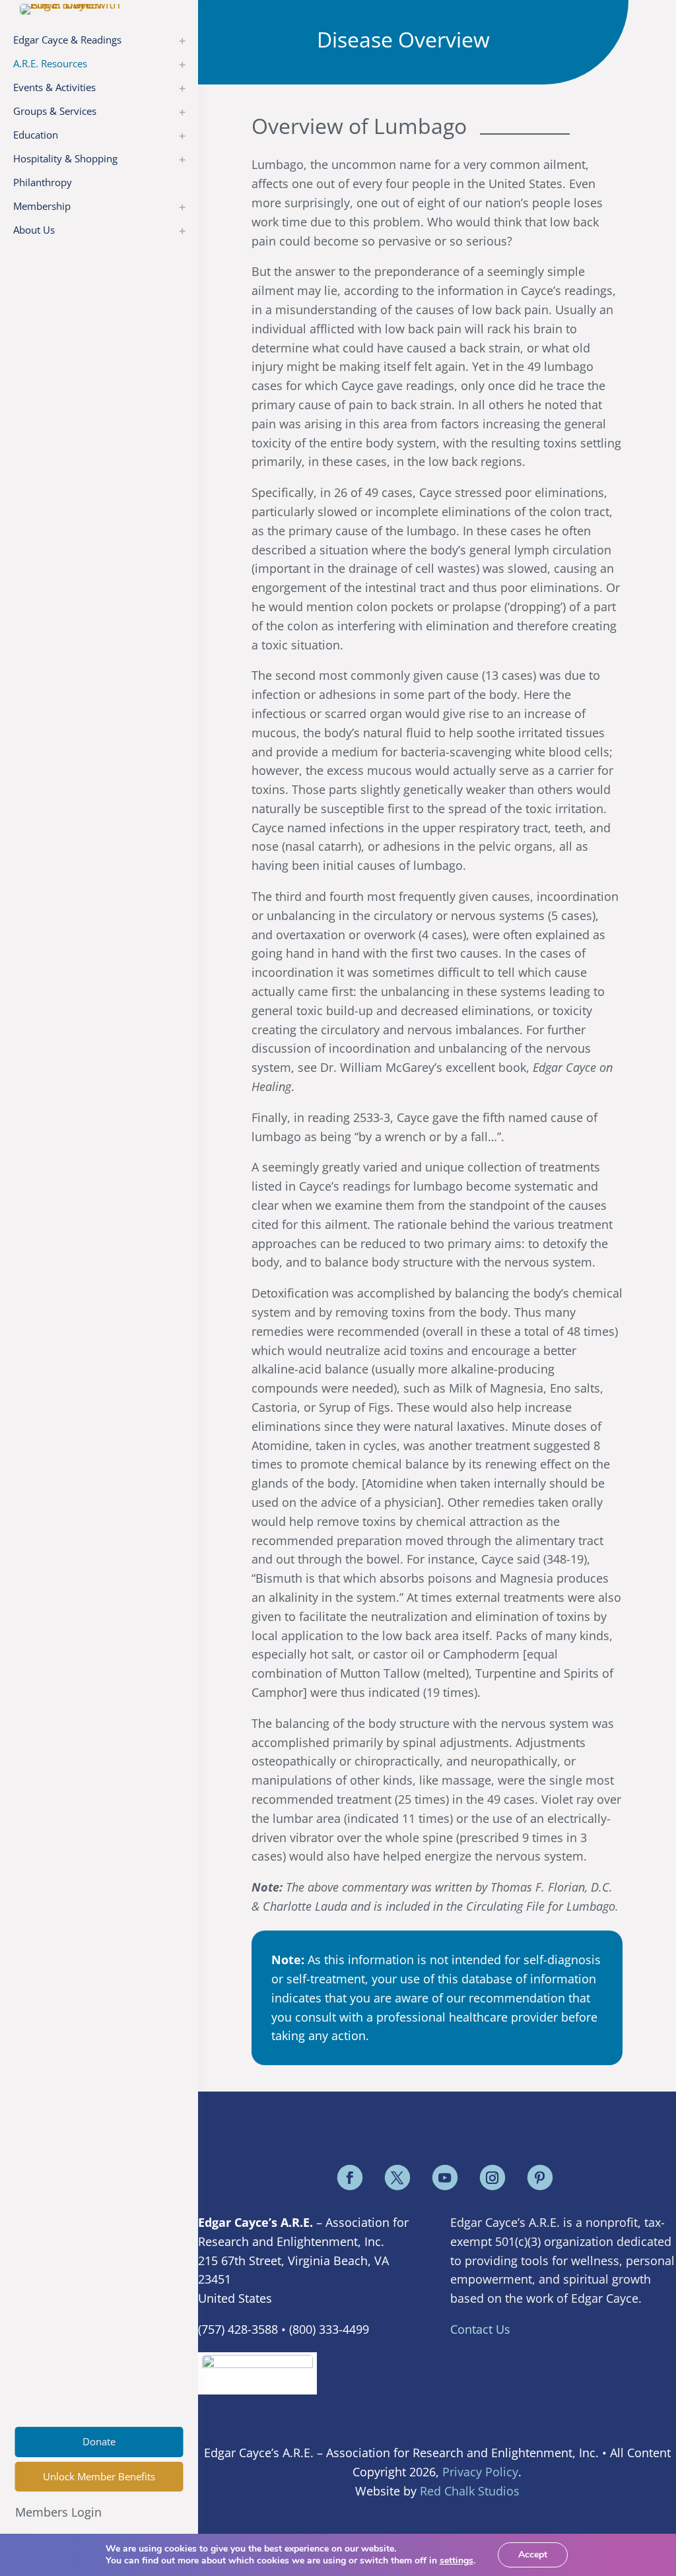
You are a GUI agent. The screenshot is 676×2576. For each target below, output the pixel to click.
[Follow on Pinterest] (540, 2177)
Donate (99, 2441)
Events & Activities (54, 87)
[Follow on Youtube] (445, 2177)
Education (36, 135)
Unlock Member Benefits (99, 2476)
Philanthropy (43, 182)
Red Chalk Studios (470, 2491)
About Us (34, 230)
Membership (42, 206)
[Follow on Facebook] (350, 2177)
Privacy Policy (480, 2472)
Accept (533, 2555)
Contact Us (480, 2329)
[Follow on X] (397, 2177)
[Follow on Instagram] (492, 2177)
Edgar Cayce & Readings (67, 40)
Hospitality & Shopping (65, 158)
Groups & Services (55, 111)
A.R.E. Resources (50, 63)
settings (456, 2561)
